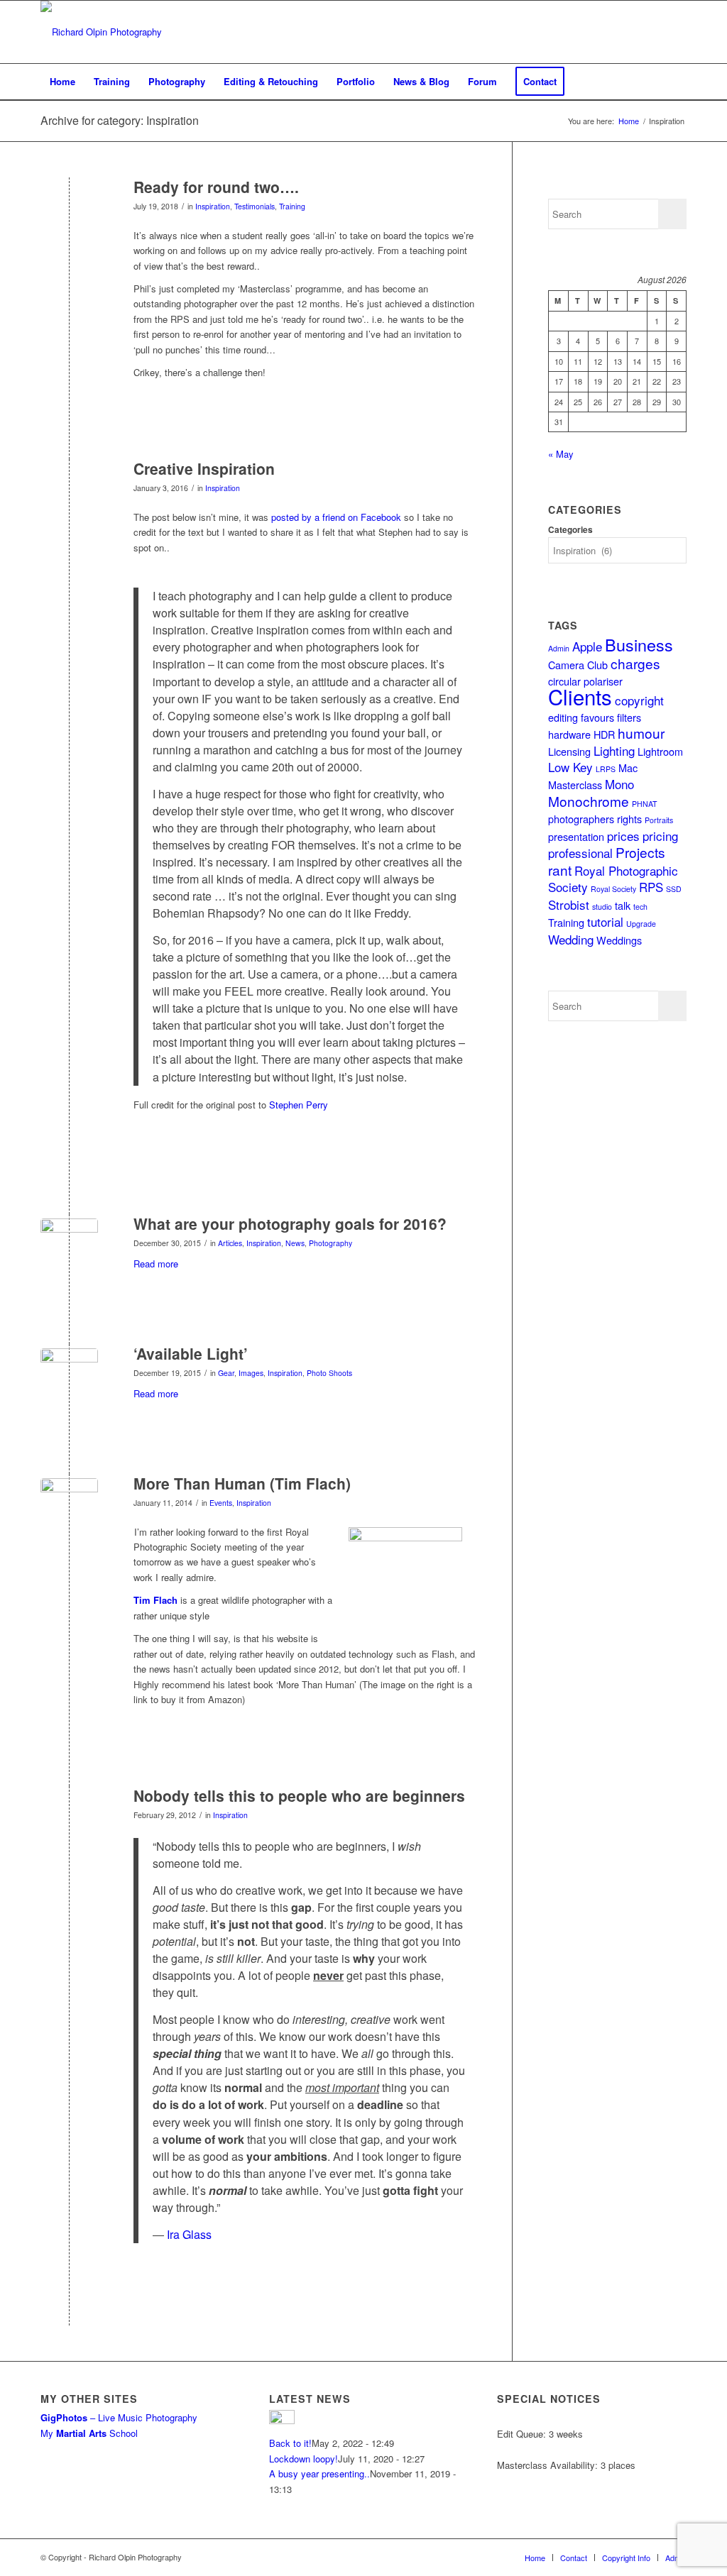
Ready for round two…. (216, 187)
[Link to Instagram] (633, 32)
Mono (619, 784)
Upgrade (641, 924)
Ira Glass (189, 2234)
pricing (660, 836)
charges (635, 663)
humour (641, 733)
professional (580, 853)
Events (221, 1503)
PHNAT (645, 804)
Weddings (619, 940)
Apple (587, 646)
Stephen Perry (299, 1105)
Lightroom (660, 751)
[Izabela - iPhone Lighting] (69, 1377)
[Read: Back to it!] (282, 2420)
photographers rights (595, 819)
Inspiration (213, 206)
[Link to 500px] (676, 32)
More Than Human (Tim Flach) (242, 1483)
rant (560, 870)
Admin (559, 648)
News (295, 1243)
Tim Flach (155, 1600)
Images (251, 1373)
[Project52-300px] (69, 1247)
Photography (330, 1243)
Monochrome (589, 801)
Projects (640, 852)
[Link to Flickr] (655, 32)
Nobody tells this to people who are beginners (299, 1795)
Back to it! (290, 2443)
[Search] (677, 82)
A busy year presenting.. (319, 2473)
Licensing (569, 751)
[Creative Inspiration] (69, 492)
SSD (674, 889)
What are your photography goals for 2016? (290, 1223)
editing (563, 717)
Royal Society (613, 889)
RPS (651, 887)
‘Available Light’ (191, 1353)
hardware (569, 734)
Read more (156, 1264)
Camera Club (578, 665)
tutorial (605, 921)
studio (602, 907)
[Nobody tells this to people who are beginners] (69, 1819)
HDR (604, 734)
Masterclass (575, 785)
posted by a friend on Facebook (336, 517)
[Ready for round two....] (69, 210)
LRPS (606, 769)
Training (292, 206)
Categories (570, 530)
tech (640, 907)
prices (623, 836)
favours (597, 717)
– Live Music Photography (119, 2417)
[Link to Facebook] (591, 32)
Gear (226, 1373)
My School (89, 2433)
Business (639, 644)
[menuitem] (62, 82)
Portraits (659, 820)
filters (629, 717)
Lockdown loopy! (304, 2459)
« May (561, 454)
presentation (576, 836)
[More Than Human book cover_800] (69, 1507)
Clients (580, 696)
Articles (230, 1243)
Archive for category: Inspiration (120, 120)
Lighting (614, 750)
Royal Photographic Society (613, 879)
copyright (639, 700)
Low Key (570, 767)
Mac (628, 767)
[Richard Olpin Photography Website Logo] (101, 32)
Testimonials (255, 206)
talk (623, 905)
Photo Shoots (329, 1373)
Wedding (571, 939)
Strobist (569, 904)
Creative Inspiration (204, 468)
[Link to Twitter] (612, 32)
